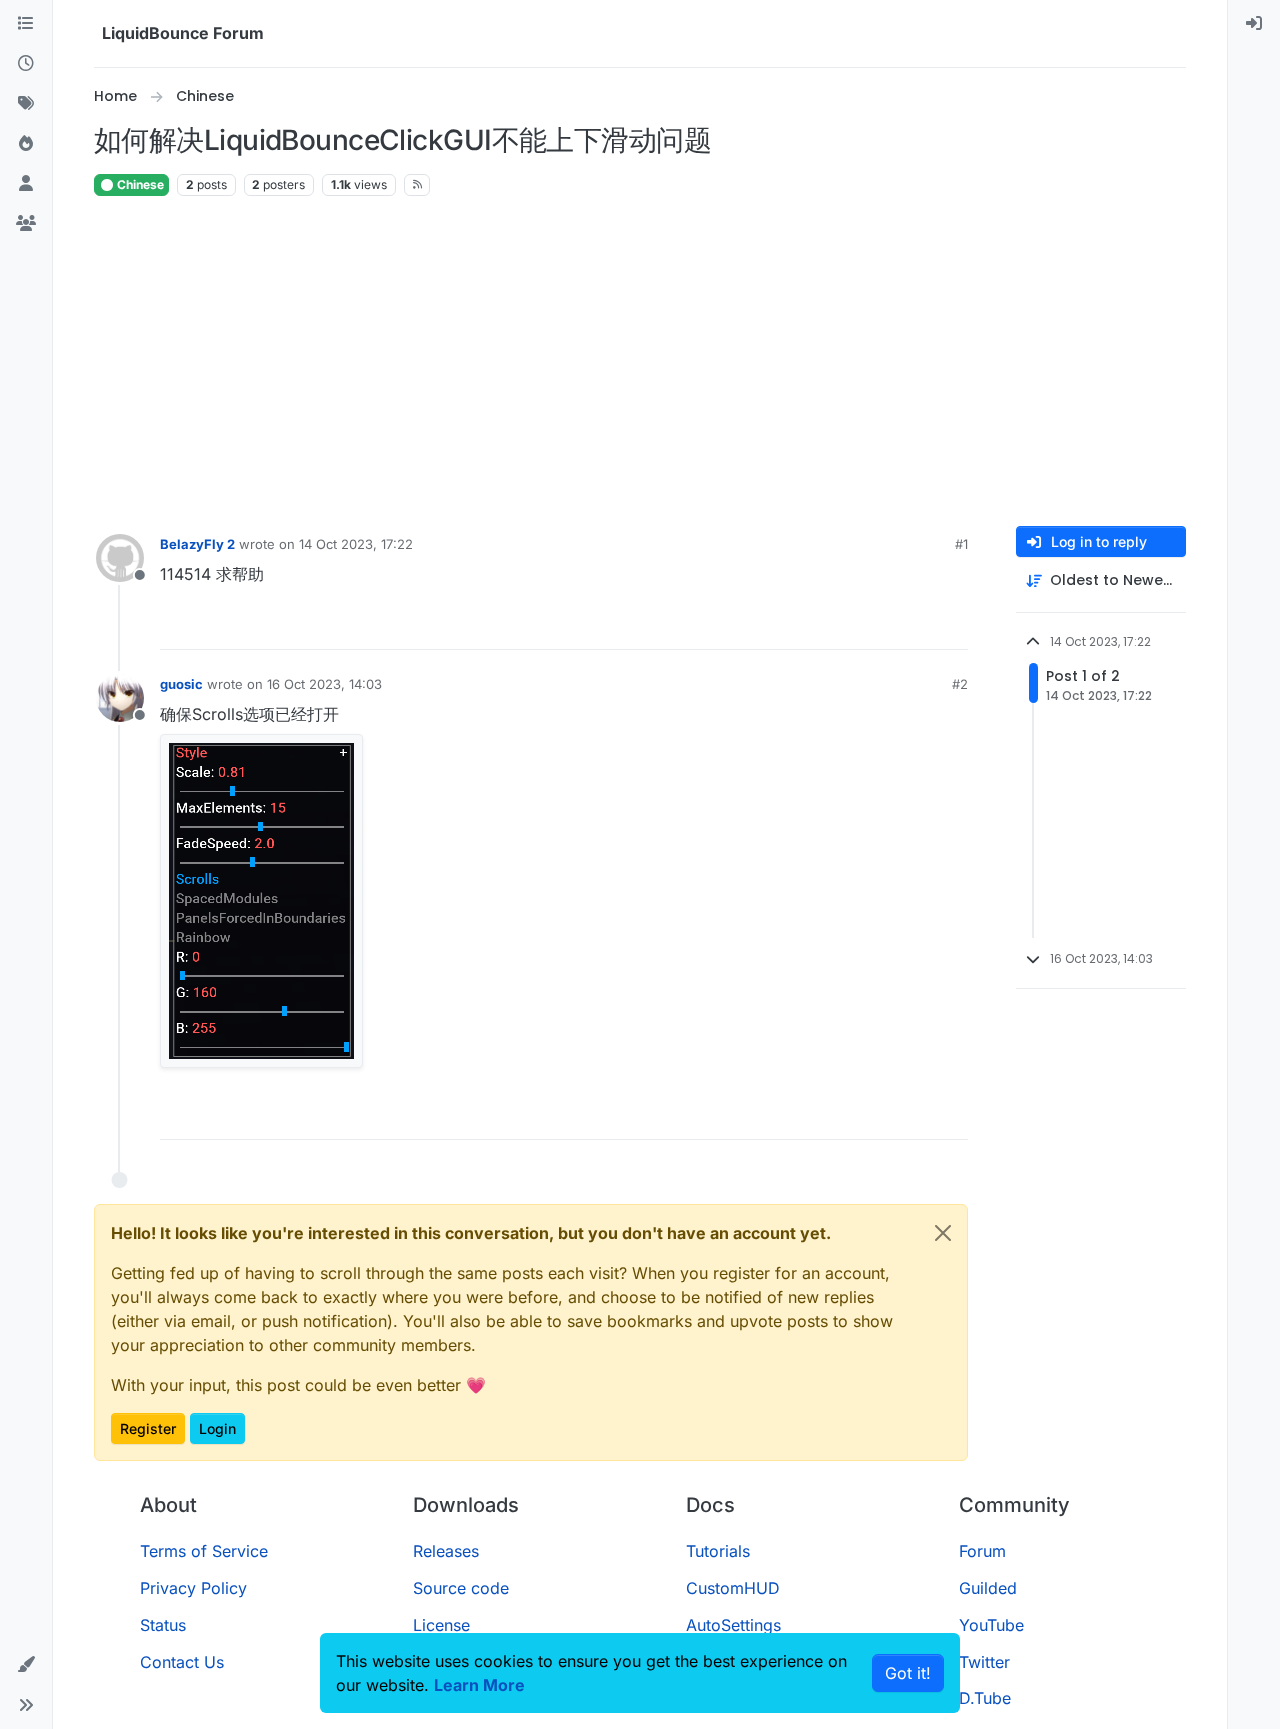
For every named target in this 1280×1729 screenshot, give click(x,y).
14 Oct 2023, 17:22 (356, 544)
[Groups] (26, 224)
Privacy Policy (193, 1588)
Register (148, 1428)
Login (217, 1428)
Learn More (479, 1685)
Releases (446, 1551)
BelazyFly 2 (197, 544)
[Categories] (26, 24)
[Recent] (26, 64)
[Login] (1254, 24)
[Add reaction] (878, 625)
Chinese (139, 184)
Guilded (988, 1588)
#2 (960, 684)
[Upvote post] (916, 625)
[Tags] (26, 104)
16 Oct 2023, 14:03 (324, 684)
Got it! (908, 1673)
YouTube (991, 1625)
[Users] (26, 184)
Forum (982, 1551)
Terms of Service (204, 1551)
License (441, 1625)
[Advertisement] (640, 362)
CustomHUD (733, 1588)
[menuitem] (1254, 24)
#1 (961, 544)
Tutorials (718, 1551)
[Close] (943, 1233)
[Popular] (26, 144)
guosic (181, 684)
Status (163, 1625)
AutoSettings (733, 1625)
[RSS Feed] (417, 185)
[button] (26, 1665)
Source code (461, 1588)
